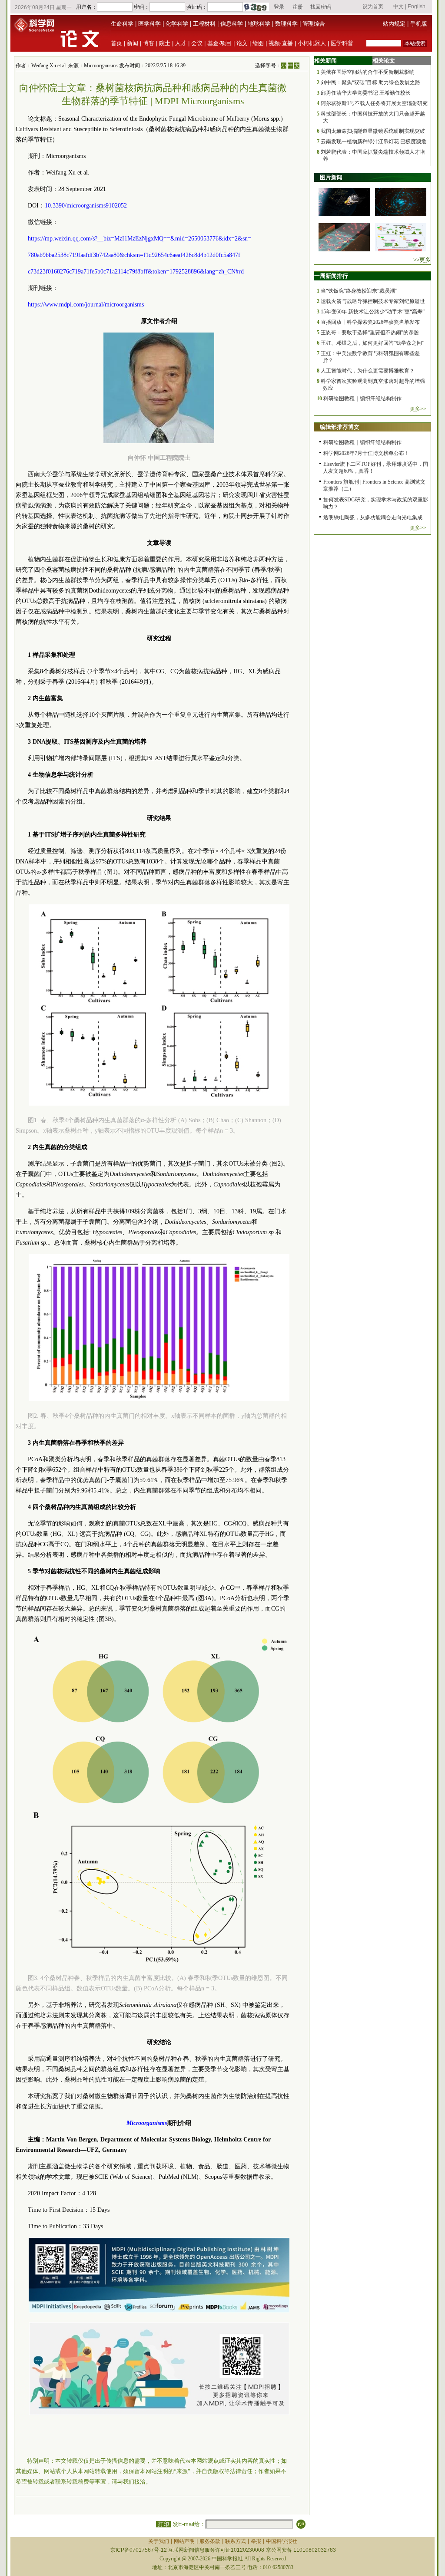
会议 (197, 43)
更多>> (418, 409)
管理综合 (314, 24)
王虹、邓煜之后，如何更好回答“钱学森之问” (372, 343)
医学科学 (149, 24)
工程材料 (204, 24)
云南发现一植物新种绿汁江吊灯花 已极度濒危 (374, 142)
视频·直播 (281, 43)
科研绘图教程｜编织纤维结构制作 (362, 399)
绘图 (258, 43)
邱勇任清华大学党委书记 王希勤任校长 (366, 93)
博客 (149, 43)
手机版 (419, 24)
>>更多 (422, 260)
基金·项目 (219, 43)
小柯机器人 (312, 43)
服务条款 (210, 2541)
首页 (116, 43)
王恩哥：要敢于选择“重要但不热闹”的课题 (370, 333)
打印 (163, 2524)
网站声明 (184, 2541)
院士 (165, 43)
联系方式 (236, 2541)
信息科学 (232, 24)
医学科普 (342, 43)
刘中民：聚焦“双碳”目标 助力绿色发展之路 (370, 82)
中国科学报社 (282, 2541)
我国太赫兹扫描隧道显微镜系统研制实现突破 (373, 131)
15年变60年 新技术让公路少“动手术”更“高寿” (373, 312)
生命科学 (122, 24)
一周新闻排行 (331, 276)
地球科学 (259, 24)
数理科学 (286, 24)
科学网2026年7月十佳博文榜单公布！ (366, 453)
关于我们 (159, 2541)
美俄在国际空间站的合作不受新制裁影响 (368, 72)
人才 (181, 43)
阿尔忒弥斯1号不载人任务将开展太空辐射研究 (374, 103)
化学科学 (177, 24)
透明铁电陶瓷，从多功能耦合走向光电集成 (373, 517)
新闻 (133, 43)
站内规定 (394, 24)
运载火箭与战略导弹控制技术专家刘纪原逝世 (373, 301)
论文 (242, 43)
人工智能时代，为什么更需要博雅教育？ (368, 371)
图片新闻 (331, 177)
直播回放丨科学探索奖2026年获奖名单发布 (370, 322)
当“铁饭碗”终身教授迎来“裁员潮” (359, 291)
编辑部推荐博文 (340, 427)
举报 (256, 2541)
